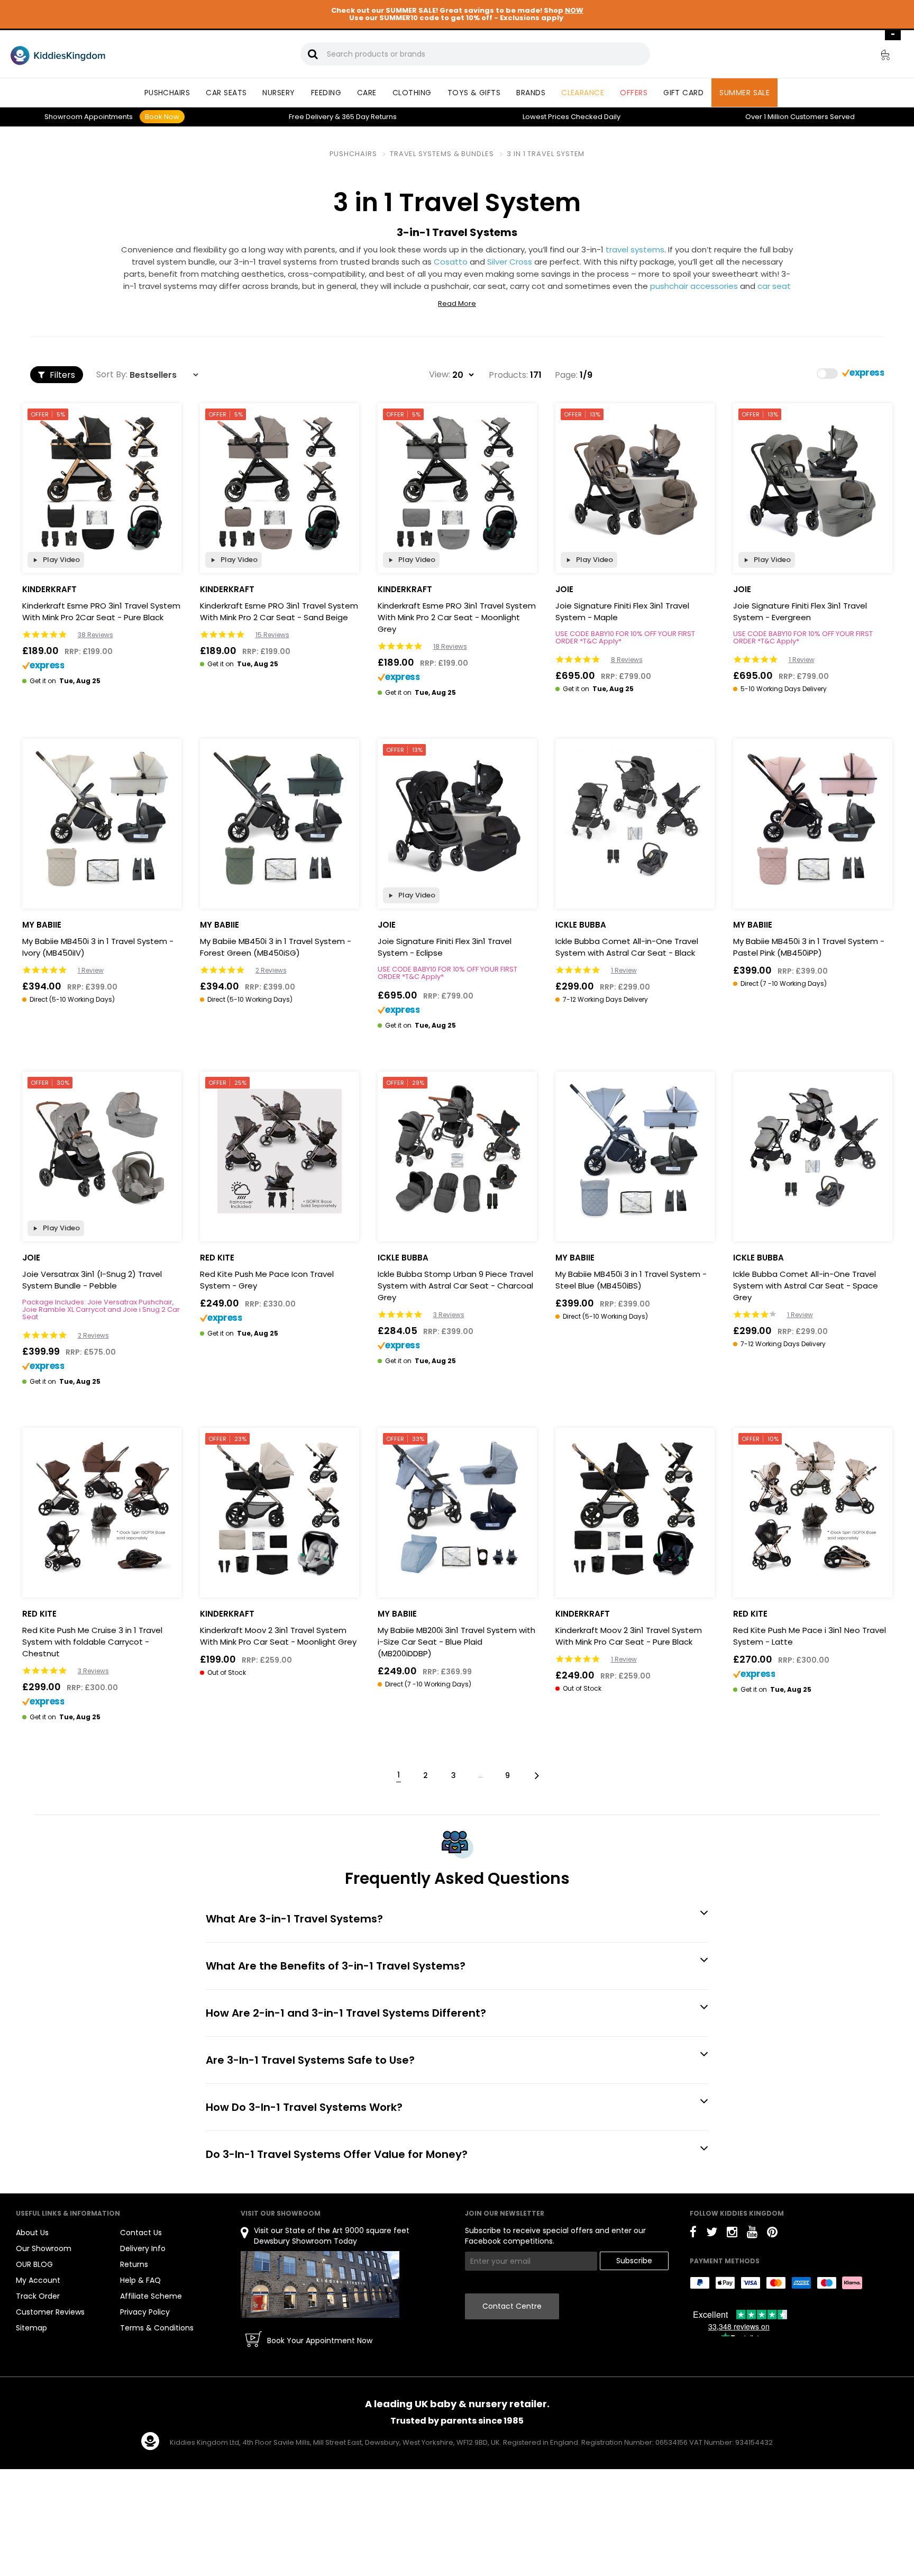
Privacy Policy (145, 2312)
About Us (32, 2233)
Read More (457, 304)
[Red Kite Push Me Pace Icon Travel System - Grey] (280, 1151)
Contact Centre (512, 2306)
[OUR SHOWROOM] (320, 2284)
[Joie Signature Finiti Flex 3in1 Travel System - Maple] (635, 483)
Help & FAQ (140, 2280)
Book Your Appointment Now (320, 2341)
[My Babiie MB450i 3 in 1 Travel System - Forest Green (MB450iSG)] (280, 818)
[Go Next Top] (536, 1775)
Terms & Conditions (157, 2328)
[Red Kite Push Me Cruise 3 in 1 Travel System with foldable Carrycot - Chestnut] (102, 1507)
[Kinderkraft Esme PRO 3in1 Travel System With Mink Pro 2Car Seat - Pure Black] (102, 483)
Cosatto (451, 262)
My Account (38, 2280)
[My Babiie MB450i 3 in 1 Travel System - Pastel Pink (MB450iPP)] (813, 818)
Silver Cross (510, 262)
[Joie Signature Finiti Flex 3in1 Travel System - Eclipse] (457, 818)
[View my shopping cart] (878, 57)
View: (440, 375)
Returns (369, 117)
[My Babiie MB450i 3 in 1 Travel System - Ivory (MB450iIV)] (102, 818)
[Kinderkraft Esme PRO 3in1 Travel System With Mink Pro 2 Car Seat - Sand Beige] (280, 483)
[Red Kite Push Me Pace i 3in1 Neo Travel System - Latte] (813, 1507)
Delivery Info (143, 2248)
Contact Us (141, 2233)
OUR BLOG (34, 2264)
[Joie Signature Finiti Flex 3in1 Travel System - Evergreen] (813, 483)
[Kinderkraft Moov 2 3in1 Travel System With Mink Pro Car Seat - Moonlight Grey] (280, 1507)
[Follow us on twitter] (712, 2234)
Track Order (38, 2296)
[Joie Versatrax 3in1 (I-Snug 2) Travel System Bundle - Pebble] (102, 1151)
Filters (61, 375)
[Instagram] (732, 2234)
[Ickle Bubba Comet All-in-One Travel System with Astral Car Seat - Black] (635, 818)
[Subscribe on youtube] (752, 2234)
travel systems (635, 250)
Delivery (311, 117)
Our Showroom (44, 2248)
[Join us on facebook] (693, 2234)
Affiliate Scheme (151, 2296)
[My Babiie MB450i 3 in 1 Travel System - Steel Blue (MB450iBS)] (635, 1151)
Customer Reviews (50, 2312)
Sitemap (31, 2328)
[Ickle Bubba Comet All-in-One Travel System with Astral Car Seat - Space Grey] (813, 1151)
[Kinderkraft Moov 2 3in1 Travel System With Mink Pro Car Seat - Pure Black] (635, 1507)
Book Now (162, 117)
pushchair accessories (694, 286)
